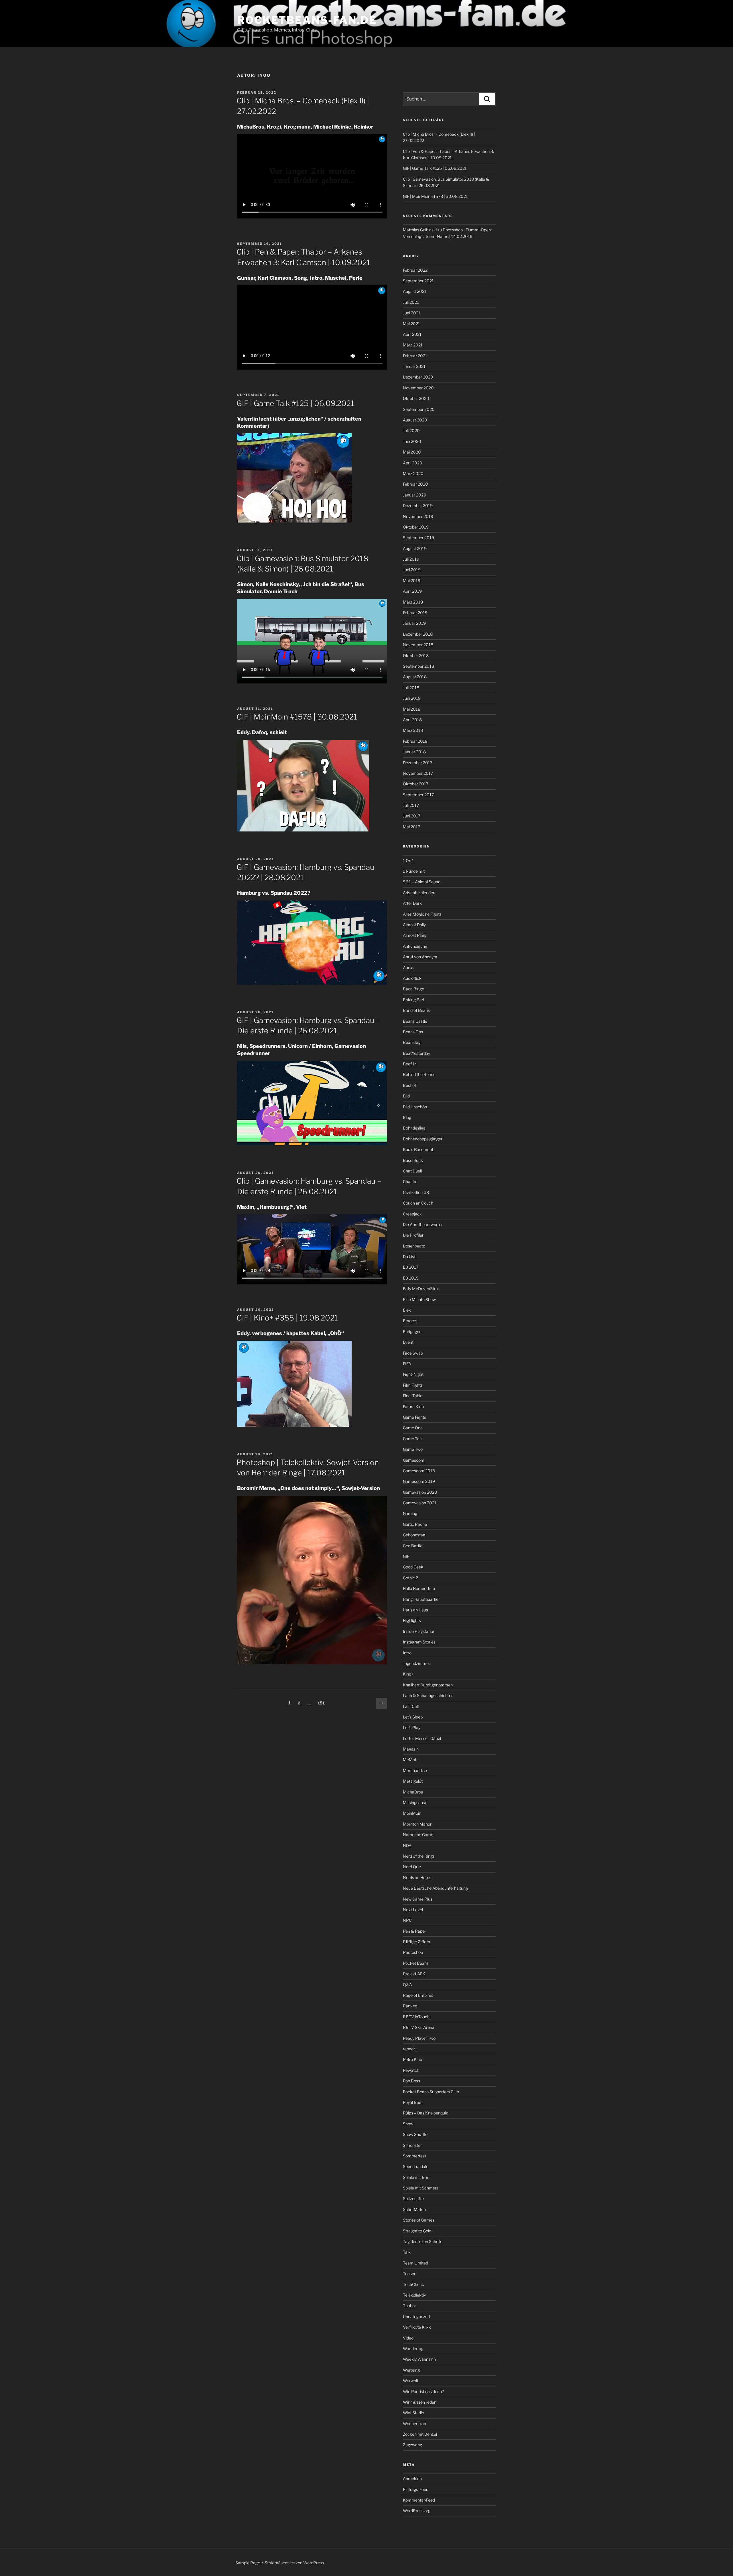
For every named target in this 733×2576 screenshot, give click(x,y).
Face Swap (413, 1353)
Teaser (409, 2274)
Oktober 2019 (416, 527)
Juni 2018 (412, 698)
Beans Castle (415, 1021)
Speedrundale (416, 2166)
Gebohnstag (414, 1535)
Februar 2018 (415, 741)
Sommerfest (414, 2156)
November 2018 (418, 645)
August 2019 (415, 548)
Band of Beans (416, 1010)
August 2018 (415, 677)
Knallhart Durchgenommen (428, 1685)
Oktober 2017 (416, 784)
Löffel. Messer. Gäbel (422, 1738)
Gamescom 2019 (419, 1481)
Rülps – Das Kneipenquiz (425, 2113)
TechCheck (413, 2284)
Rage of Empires (418, 1995)
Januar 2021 (414, 366)
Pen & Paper (414, 1931)
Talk (407, 2252)
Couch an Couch (418, 1203)
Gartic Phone (415, 1524)
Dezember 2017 (418, 763)
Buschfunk (413, 1160)
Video (408, 2338)
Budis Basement (418, 1149)
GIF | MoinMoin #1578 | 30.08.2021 (297, 717)
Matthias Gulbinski (420, 230)
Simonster (412, 2145)
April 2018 (412, 720)
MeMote (411, 1760)
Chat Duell (412, 1171)
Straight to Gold (417, 2231)
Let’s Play (412, 1727)
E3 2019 (411, 1278)
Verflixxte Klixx (417, 2327)
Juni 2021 (412, 313)
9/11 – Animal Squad (422, 882)
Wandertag (413, 2349)
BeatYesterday (416, 1053)
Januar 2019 (414, 623)
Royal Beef (413, 2102)
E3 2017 (411, 1267)
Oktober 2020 (416, 398)
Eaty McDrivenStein (421, 1289)
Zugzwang (412, 2445)
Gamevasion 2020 (420, 1492)
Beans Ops (413, 1032)
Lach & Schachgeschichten (428, 1695)
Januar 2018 (414, 752)
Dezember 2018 (418, 634)
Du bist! (410, 1257)
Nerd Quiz (412, 1867)
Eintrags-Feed (416, 2489)
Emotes (410, 1321)
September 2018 (418, 666)
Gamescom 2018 (419, 1471)
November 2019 (418, 516)
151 (323, 1703)
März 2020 (413, 473)
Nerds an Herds (417, 1878)
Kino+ (408, 1674)
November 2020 (418, 388)
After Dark (412, 903)
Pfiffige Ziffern (416, 1942)
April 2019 (412, 591)
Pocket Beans (416, 1963)
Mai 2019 (412, 581)
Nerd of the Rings (419, 1856)
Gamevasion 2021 (420, 1503)
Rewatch (411, 2070)
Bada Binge (413, 989)
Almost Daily (414, 925)
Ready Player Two (419, 2038)
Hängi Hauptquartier (421, 1599)
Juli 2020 (411, 430)
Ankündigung (415, 946)
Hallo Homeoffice (419, 1588)
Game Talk (413, 1439)
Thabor (409, 2306)
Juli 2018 (411, 688)
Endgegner (413, 1332)
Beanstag (412, 1042)
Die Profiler (413, 1235)
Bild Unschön (415, 1107)
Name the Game (418, 1835)
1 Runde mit (414, 871)
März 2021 (413, 345)
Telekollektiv (414, 2295)
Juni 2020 (412, 441)
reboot (409, 2049)
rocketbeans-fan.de (307, 20)
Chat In (409, 1181)
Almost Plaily (415, 935)
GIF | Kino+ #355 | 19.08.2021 (287, 1318)
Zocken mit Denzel (420, 2434)
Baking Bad (413, 1000)
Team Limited (415, 2263)
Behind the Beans (419, 1074)
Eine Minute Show (419, 1299)
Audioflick (412, 978)
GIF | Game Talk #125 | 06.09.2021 (295, 403)
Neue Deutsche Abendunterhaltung (435, 1888)
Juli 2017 (411, 805)
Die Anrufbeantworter (423, 1224)
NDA (407, 1845)
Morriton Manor (417, 1824)
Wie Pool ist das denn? (423, 2391)
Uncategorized (416, 2316)
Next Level (413, 1910)
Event (408, 1342)
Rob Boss (411, 2081)
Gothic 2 (410, 1578)
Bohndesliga (414, 1128)
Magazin (411, 1749)
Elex (407, 1310)
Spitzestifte (413, 2198)
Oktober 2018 (416, 656)
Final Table (413, 1396)
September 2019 (418, 538)
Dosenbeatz (414, 1246)
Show (408, 2124)
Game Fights (414, 1417)
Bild (406, 1096)
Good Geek (413, 1567)
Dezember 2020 (418, 377)
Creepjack (412, 1214)
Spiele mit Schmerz (421, 2188)
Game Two (413, 1449)
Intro (407, 1653)
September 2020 (419, 409)
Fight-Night (413, 1374)
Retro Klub (412, 2059)
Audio (408, 968)
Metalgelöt (413, 1781)
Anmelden (412, 2479)
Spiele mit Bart (416, 2177)
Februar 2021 (415, 356)
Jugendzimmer (416, 1663)
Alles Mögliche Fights (422, 914)
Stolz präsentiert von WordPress (294, 2563)
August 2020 (415, 420)
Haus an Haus (415, 1610)
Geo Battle (413, 1546)
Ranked (410, 2006)
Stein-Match (414, 2209)
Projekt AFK (414, 1974)
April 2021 (412, 334)
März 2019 (413, 602)
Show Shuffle (415, 2134)
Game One (413, 1428)
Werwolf (411, 2381)
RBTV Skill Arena (419, 2027)
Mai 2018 (412, 709)
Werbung (411, 2370)
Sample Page (248, 2563)
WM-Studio (413, 2413)
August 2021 (415, 291)
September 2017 (418, 795)
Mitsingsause (415, 1803)
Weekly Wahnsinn (419, 2359)
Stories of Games (419, 2220)
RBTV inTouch (416, 2017)
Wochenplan (414, 2424)
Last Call (411, 1706)
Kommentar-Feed (419, 2500)
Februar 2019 (415, 613)
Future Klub (413, 1407)
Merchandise (415, 1770)
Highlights (412, 1620)
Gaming (410, 1513)
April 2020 (413, 463)
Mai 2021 (411, 324)
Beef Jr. (410, 1064)
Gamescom (414, 1460)
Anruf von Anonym (420, 957)
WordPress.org (417, 2511)
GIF (406, 1556)
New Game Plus (418, 1899)
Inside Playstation (419, 1631)
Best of (409, 1085)
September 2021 (418, 281)
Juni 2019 (412, 570)
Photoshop (413, 1952)
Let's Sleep (413, 1717)
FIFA (407, 1364)
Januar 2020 (415, 495)
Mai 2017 (411, 827)
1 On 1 (408, 861)
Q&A (407, 1985)
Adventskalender (419, 893)
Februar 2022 (415, 270)
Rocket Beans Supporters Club (431, 2092)
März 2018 (413, 730)
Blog (407, 1117)
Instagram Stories (419, 1642)
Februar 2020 (415, 484)
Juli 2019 (411, 559)
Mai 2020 (412, 452)
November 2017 (418, 773)
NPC (407, 1920)
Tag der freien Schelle (423, 2241)
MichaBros (413, 1792)
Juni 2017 (412, 816)
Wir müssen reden (420, 2402)
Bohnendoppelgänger (423, 1139)
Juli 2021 (411, 302)
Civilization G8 (416, 1192)
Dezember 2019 (418, 505)
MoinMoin (412, 1813)
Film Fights (413, 1385)
